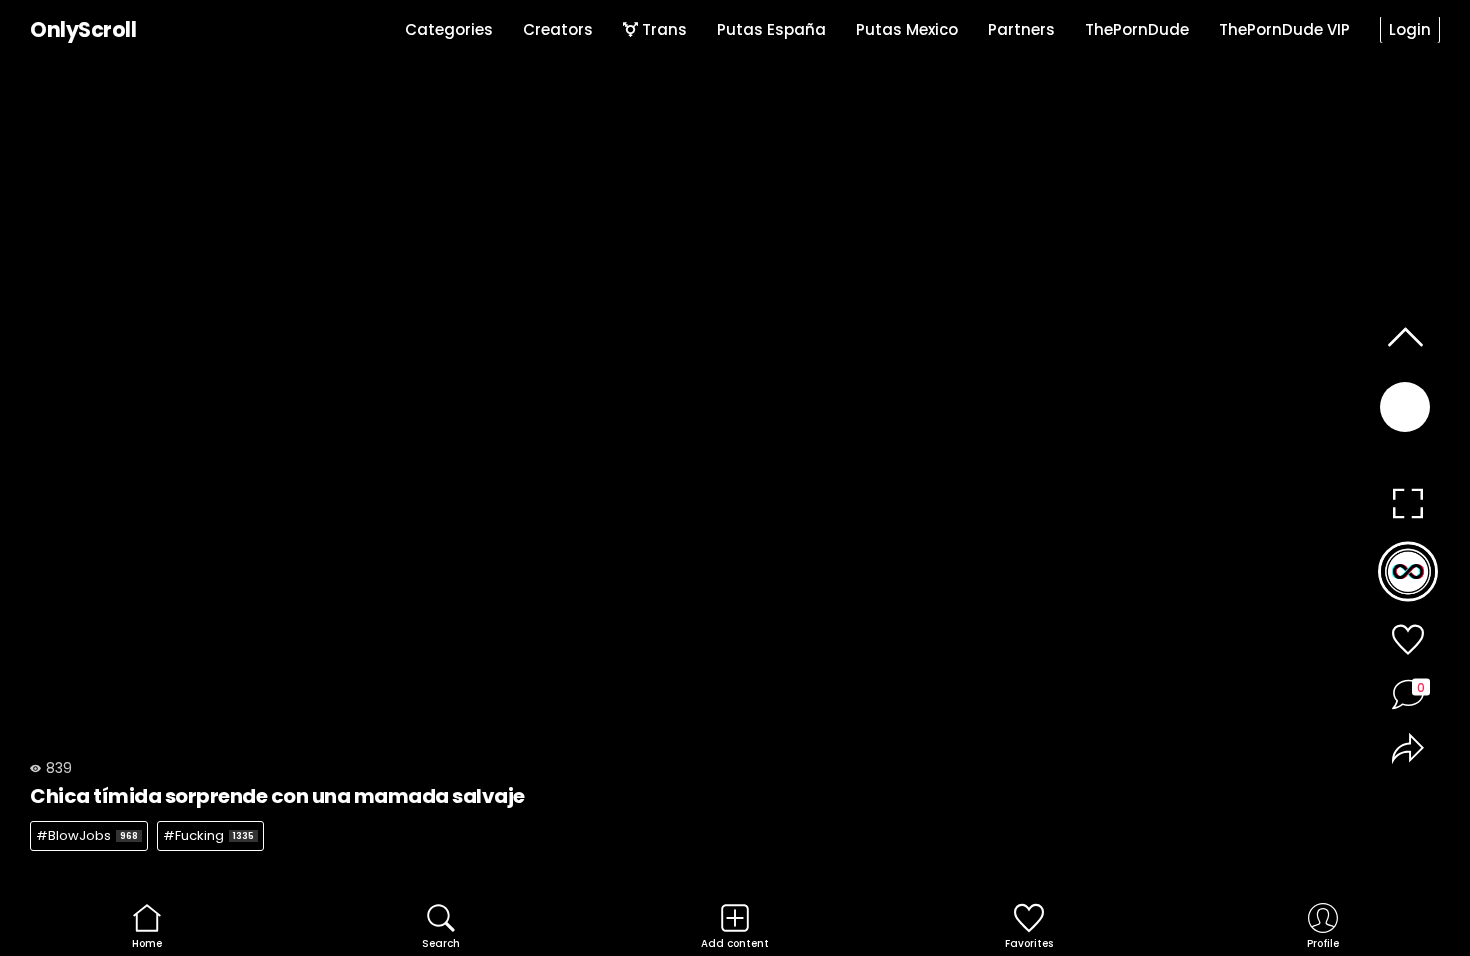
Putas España (771, 29)
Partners (1021, 29)
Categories (449, 29)
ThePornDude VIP (1284, 29)
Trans (662, 29)
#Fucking (208, 835)
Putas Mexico (907, 29)
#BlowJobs (87, 835)
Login (1410, 29)
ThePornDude (1137, 29)
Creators (558, 29)
